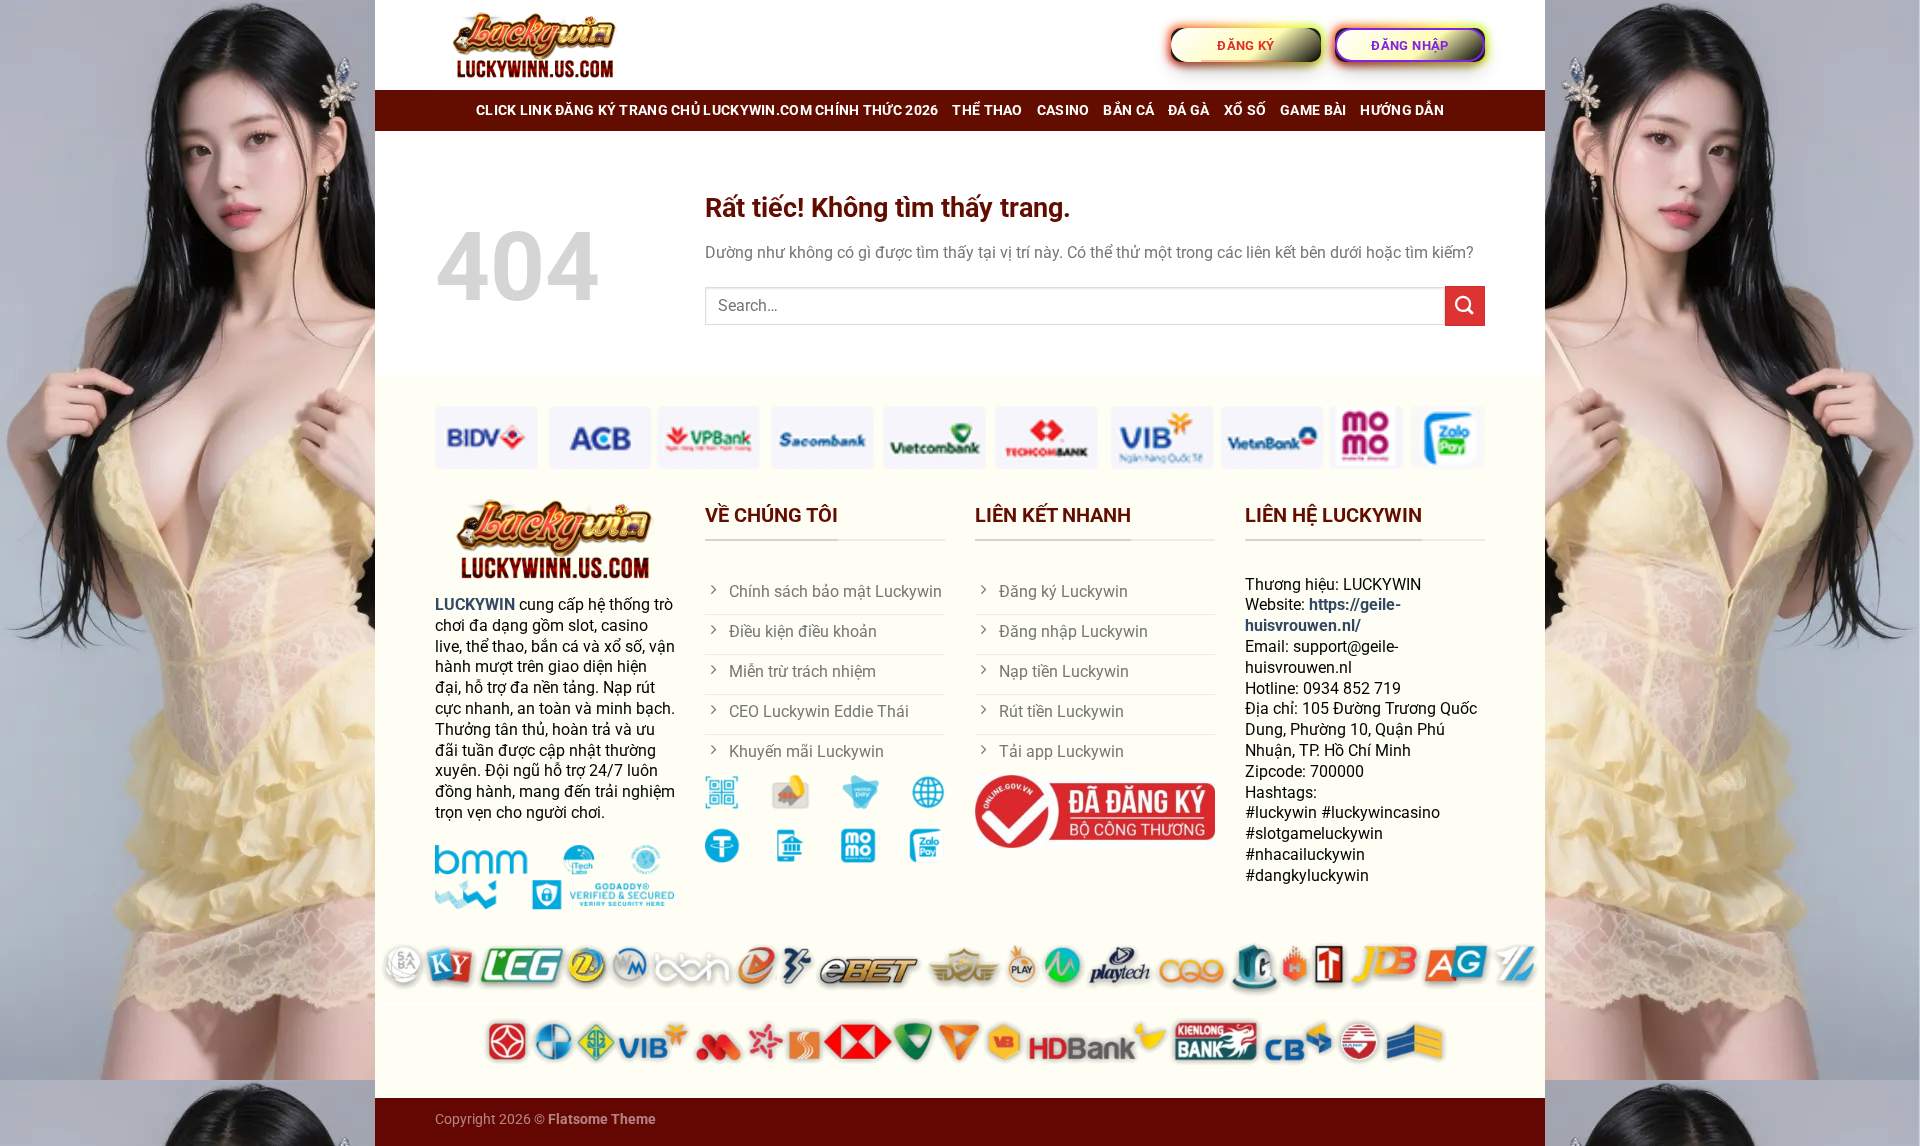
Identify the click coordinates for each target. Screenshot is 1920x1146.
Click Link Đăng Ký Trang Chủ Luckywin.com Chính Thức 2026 (707, 110)
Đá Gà (1188, 110)
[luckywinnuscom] (535, 45)
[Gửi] (1465, 305)
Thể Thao (987, 110)
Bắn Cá (1128, 110)
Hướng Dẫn (1402, 110)
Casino (1063, 110)
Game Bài (1313, 110)
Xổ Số (1245, 110)
